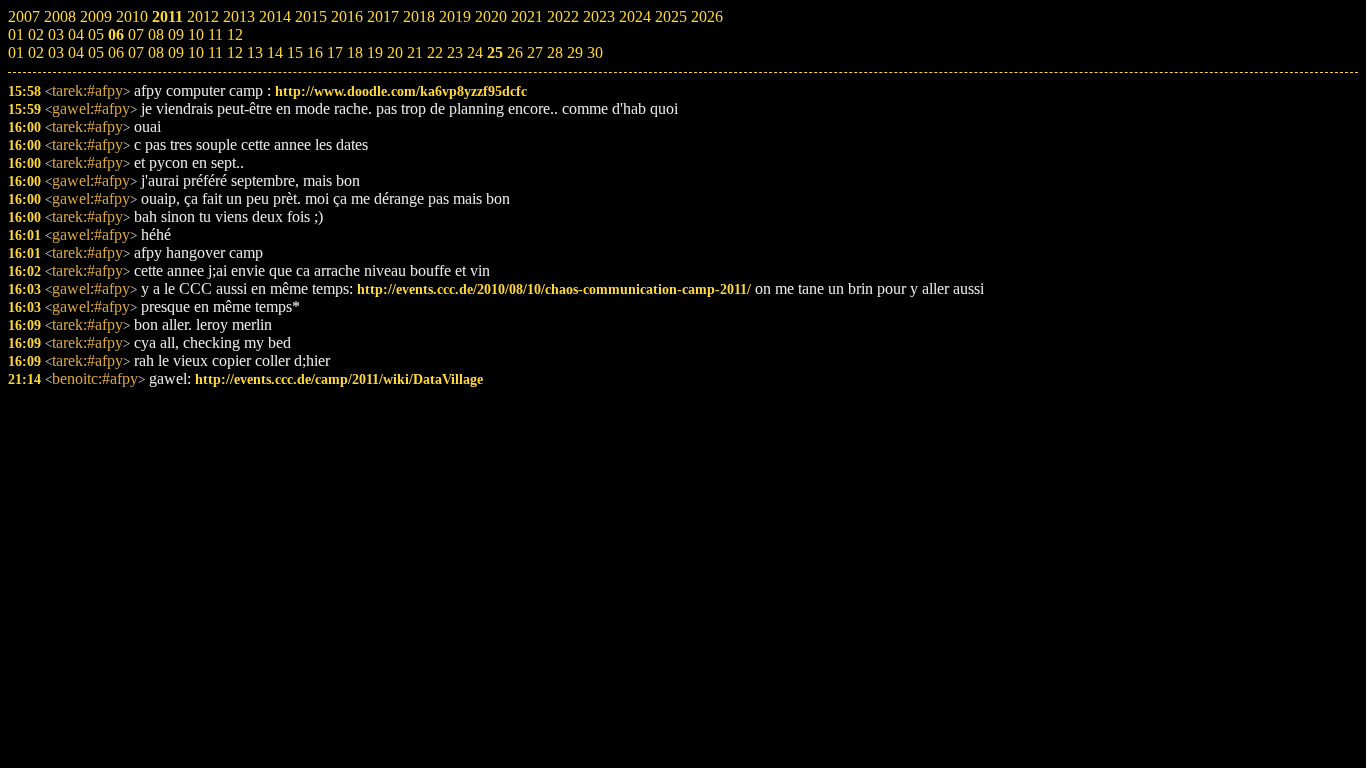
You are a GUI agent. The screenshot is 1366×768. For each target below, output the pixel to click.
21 (415, 52)
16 (315, 52)
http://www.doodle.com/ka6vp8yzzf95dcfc (401, 91)
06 (116, 52)
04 (76, 52)
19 (375, 52)
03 (56, 52)
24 (475, 52)
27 (535, 52)
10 (196, 52)
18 (355, 52)
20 (395, 52)
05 (96, 52)
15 (295, 52)
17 (335, 52)
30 (595, 52)
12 (235, 52)
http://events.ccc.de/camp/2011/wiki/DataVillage (339, 379)
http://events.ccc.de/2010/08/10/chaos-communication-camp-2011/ (554, 289)
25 (495, 52)
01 (16, 52)
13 (255, 52)
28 (555, 52)
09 (176, 52)
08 (156, 52)
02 (36, 52)
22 (435, 52)
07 (136, 52)
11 (215, 52)
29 (575, 52)
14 (275, 52)
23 (455, 52)
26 (515, 52)
